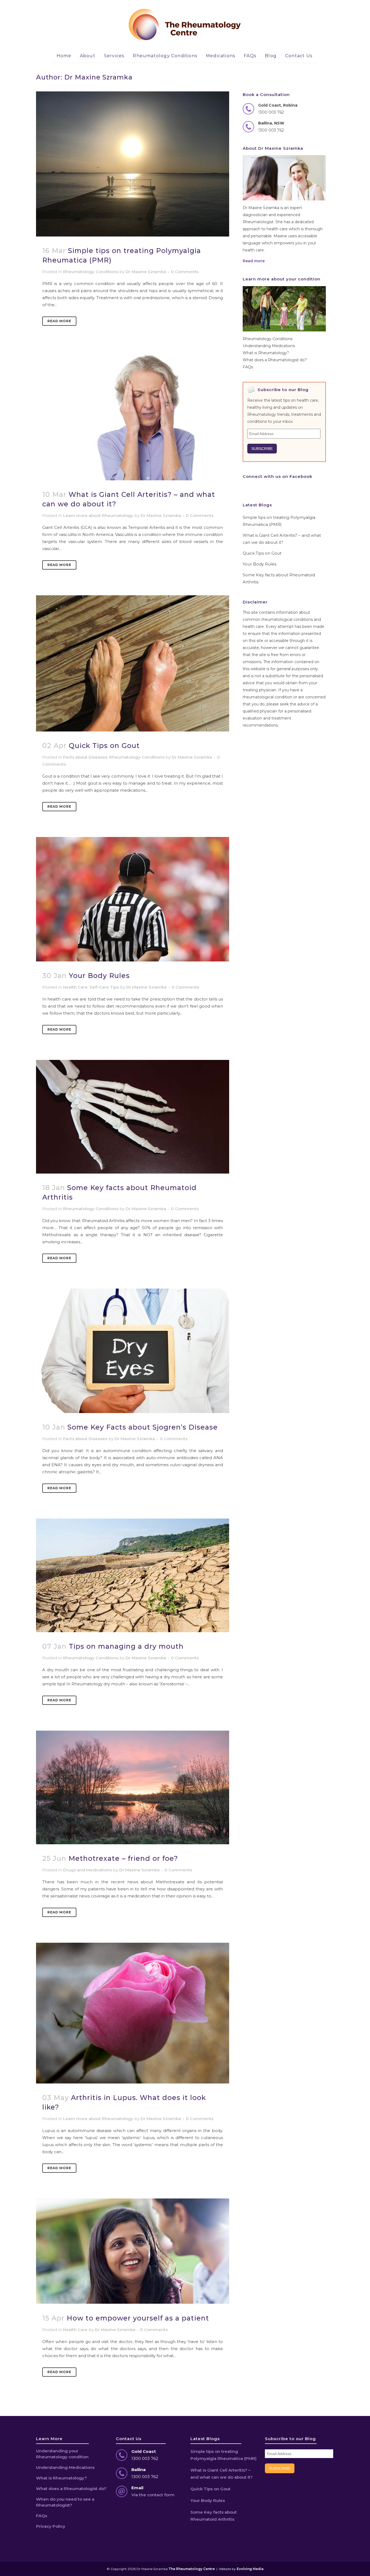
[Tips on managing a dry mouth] (133, 1575)
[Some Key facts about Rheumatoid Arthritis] (133, 1117)
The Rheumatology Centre (192, 2569)
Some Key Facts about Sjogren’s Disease (143, 1427)
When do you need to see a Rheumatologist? (65, 2502)
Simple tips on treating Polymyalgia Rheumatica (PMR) (223, 2455)
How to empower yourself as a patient (138, 2318)
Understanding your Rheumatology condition (62, 2454)
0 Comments (185, 272)
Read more (254, 261)
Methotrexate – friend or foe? (123, 1858)
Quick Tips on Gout (104, 746)
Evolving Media (250, 2569)
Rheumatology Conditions (91, 272)
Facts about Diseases (85, 757)
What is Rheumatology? (266, 353)
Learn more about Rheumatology (98, 515)
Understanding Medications (269, 346)
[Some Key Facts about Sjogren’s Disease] (133, 1351)
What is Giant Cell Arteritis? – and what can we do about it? (222, 2474)
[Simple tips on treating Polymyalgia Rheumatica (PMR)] (133, 164)
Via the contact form (153, 2495)
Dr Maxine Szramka (146, 272)
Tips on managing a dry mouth (126, 1646)
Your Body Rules (99, 976)
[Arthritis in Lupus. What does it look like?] (133, 2013)
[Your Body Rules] (133, 899)
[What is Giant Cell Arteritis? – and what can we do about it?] (133, 416)
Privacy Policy (51, 2526)
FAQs (248, 367)
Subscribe (262, 449)
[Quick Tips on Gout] (133, 663)
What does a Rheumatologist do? (275, 360)
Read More (59, 321)
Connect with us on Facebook (277, 476)
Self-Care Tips (104, 987)
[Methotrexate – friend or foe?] (133, 1787)
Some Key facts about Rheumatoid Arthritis (214, 2516)
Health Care (75, 987)
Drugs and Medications (87, 1870)
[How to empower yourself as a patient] (133, 2251)
